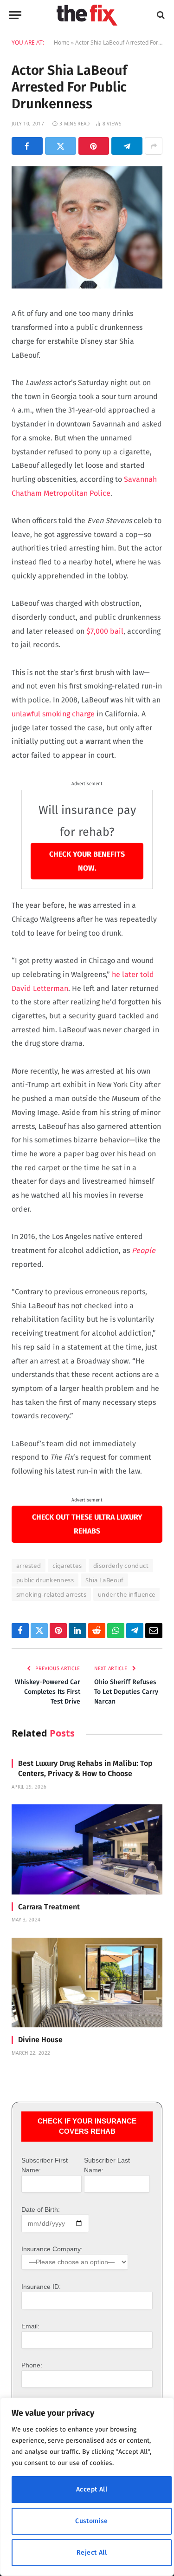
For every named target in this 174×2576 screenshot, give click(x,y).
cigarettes (67, 1566)
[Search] (160, 15)
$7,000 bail (105, 631)
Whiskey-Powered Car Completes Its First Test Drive (48, 1692)
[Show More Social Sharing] (154, 146)
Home (62, 43)
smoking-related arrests (51, 1594)
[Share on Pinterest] (94, 146)
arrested (29, 1566)
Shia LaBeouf (104, 1580)
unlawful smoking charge (53, 714)
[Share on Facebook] (27, 146)
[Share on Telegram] (127, 146)
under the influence (126, 1594)
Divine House (40, 2040)
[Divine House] (87, 1983)
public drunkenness (45, 1580)
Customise (92, 2521)
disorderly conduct (121, 1566)
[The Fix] (87, 15)
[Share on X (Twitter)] (61, 146)
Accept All (92, 2489)
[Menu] (15, 15)
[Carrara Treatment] (87, 1849)
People (144, 1250)
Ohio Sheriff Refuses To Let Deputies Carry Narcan (126, 1692)
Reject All (92, 2553)
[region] (87, 2487)
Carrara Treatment (49, 1907)
